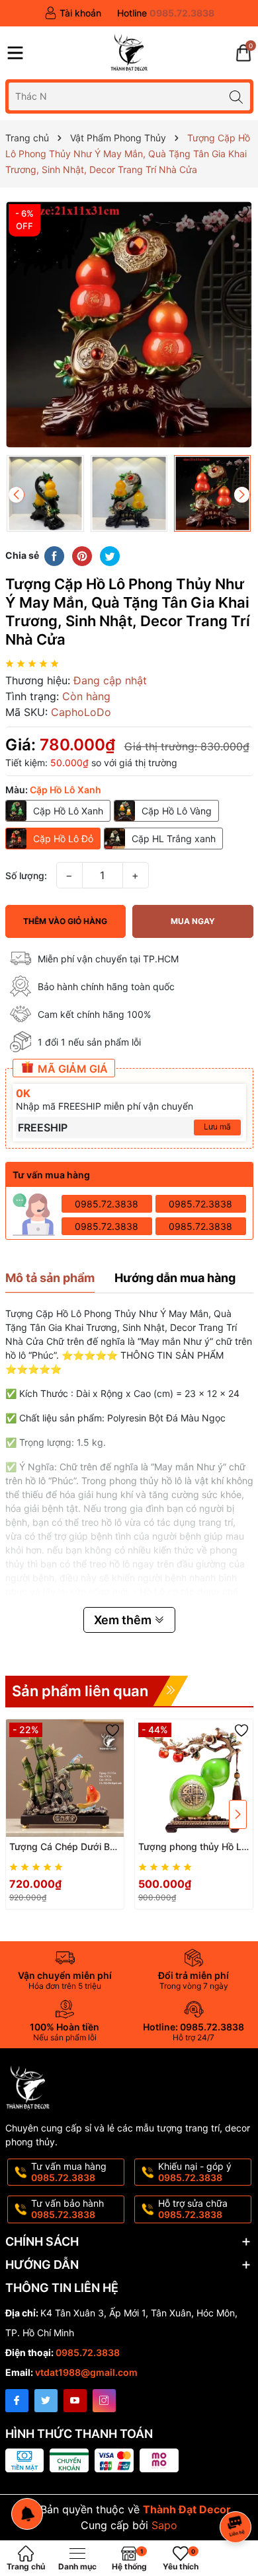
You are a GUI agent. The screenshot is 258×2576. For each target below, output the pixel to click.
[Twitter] (46, 2401)
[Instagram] (104, 2401)
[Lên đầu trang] (238, 2492)
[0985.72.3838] (166, 13)
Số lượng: (26, 876)
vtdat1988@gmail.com (86, 2372)
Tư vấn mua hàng (69, 2172)
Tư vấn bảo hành (67, 2209)
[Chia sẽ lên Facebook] (54, 555)
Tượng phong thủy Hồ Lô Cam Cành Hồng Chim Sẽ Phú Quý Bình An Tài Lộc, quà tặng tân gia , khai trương (193, 1847)
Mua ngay (193, 921)
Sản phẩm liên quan (80, 1691)
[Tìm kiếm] (236, 96)
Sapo (164, 2525)
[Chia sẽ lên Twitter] (110, 555)
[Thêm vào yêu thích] (242, 211)
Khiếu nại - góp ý (195, 2172)
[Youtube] (75, 2401)
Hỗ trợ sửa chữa (193, 2209)
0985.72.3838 (107, 1204)
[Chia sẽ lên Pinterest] (82, 555)
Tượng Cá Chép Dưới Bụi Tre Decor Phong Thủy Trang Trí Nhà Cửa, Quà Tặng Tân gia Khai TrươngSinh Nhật (63, 1847)
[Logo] (129, 53)
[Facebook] (17, 2401)
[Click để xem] (129, 325)
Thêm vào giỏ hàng (65, 921)
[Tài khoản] (73, 13)
